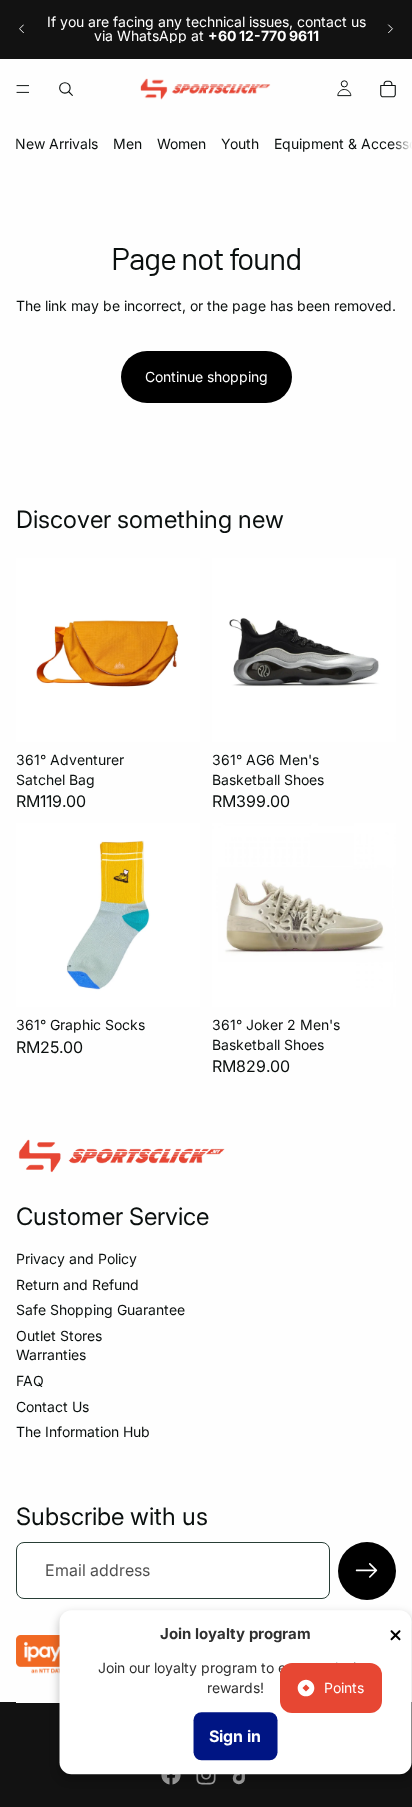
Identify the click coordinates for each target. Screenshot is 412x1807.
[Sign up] (367, 1571)
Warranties (51, 1354)
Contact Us (52, 1406)
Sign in (235, 1736)
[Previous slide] (22, 29)
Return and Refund (77, 1284)
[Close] (395, 1635)
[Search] (66, 89)
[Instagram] (206, 1775)
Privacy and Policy (76, 1258)
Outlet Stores (59, 1335)
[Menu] (23, 89)
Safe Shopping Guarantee (100, 1309)
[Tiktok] (241, 1775)
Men (127, 143)
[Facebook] (171, 1775)
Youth (240, 143)
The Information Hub (83, 1431)
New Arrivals (56, 143)
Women (181, 143)
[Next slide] (390, 29)
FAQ (30, 1380)
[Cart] (388, 89)
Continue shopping (206, 376)
